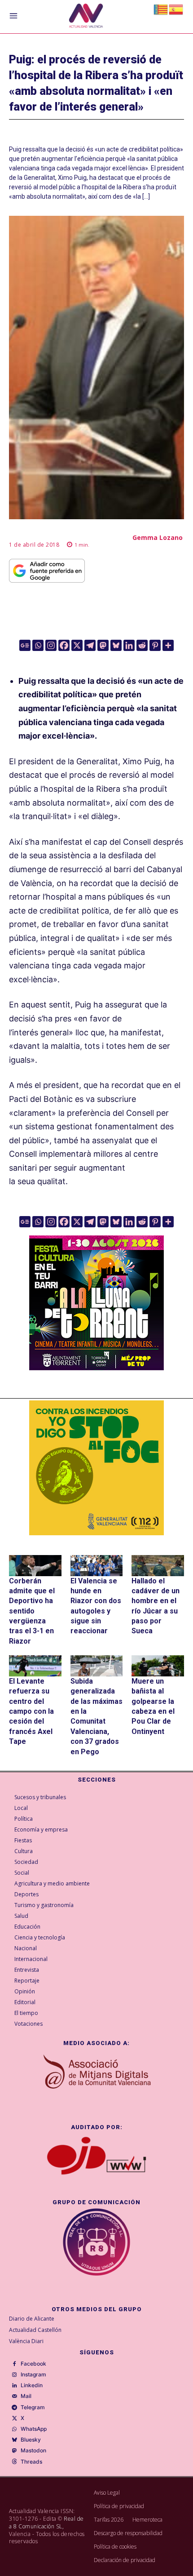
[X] (77, 645)
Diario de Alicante (32, 2319)
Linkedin (32, 2385)
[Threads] (14, 2462)
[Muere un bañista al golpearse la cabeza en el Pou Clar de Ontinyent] (158, 1666)
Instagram (33, 2375)
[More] (168, 645)
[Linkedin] (129, 645)
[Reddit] (142, 645)
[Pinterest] (155, 645)
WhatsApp (34, 2429)
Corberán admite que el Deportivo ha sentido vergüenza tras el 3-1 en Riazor (32, 1611)
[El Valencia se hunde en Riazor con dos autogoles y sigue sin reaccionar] (97, 1566)
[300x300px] (96, 1367)
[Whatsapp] (38, 645)
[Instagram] (51, 645)
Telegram (33, 2407)
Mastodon (33, 2451)
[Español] (176, 9)
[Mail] (14, 2397)
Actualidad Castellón (35, 2330)
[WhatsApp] (14, 2429)
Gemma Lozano (158, 537)
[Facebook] (64, 645)
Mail (26, 2396)
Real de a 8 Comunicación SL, (46, 2523)
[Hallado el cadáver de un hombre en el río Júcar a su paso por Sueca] (158, 1566)
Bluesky (31, 2440)
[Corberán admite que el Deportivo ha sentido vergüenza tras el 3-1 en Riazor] (35, 1566)
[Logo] (86, 17)
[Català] (161, 9)
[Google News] (25, 645)
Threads (31, 2462)
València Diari (26, 2341)
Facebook (33, 2364)
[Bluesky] (116, 645)
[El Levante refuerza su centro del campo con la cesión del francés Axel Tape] (35, 1666)
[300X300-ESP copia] (96, 1468)
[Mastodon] (103, 645)
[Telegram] (90, 645)
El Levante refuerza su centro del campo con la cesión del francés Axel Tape (31, 1711)
